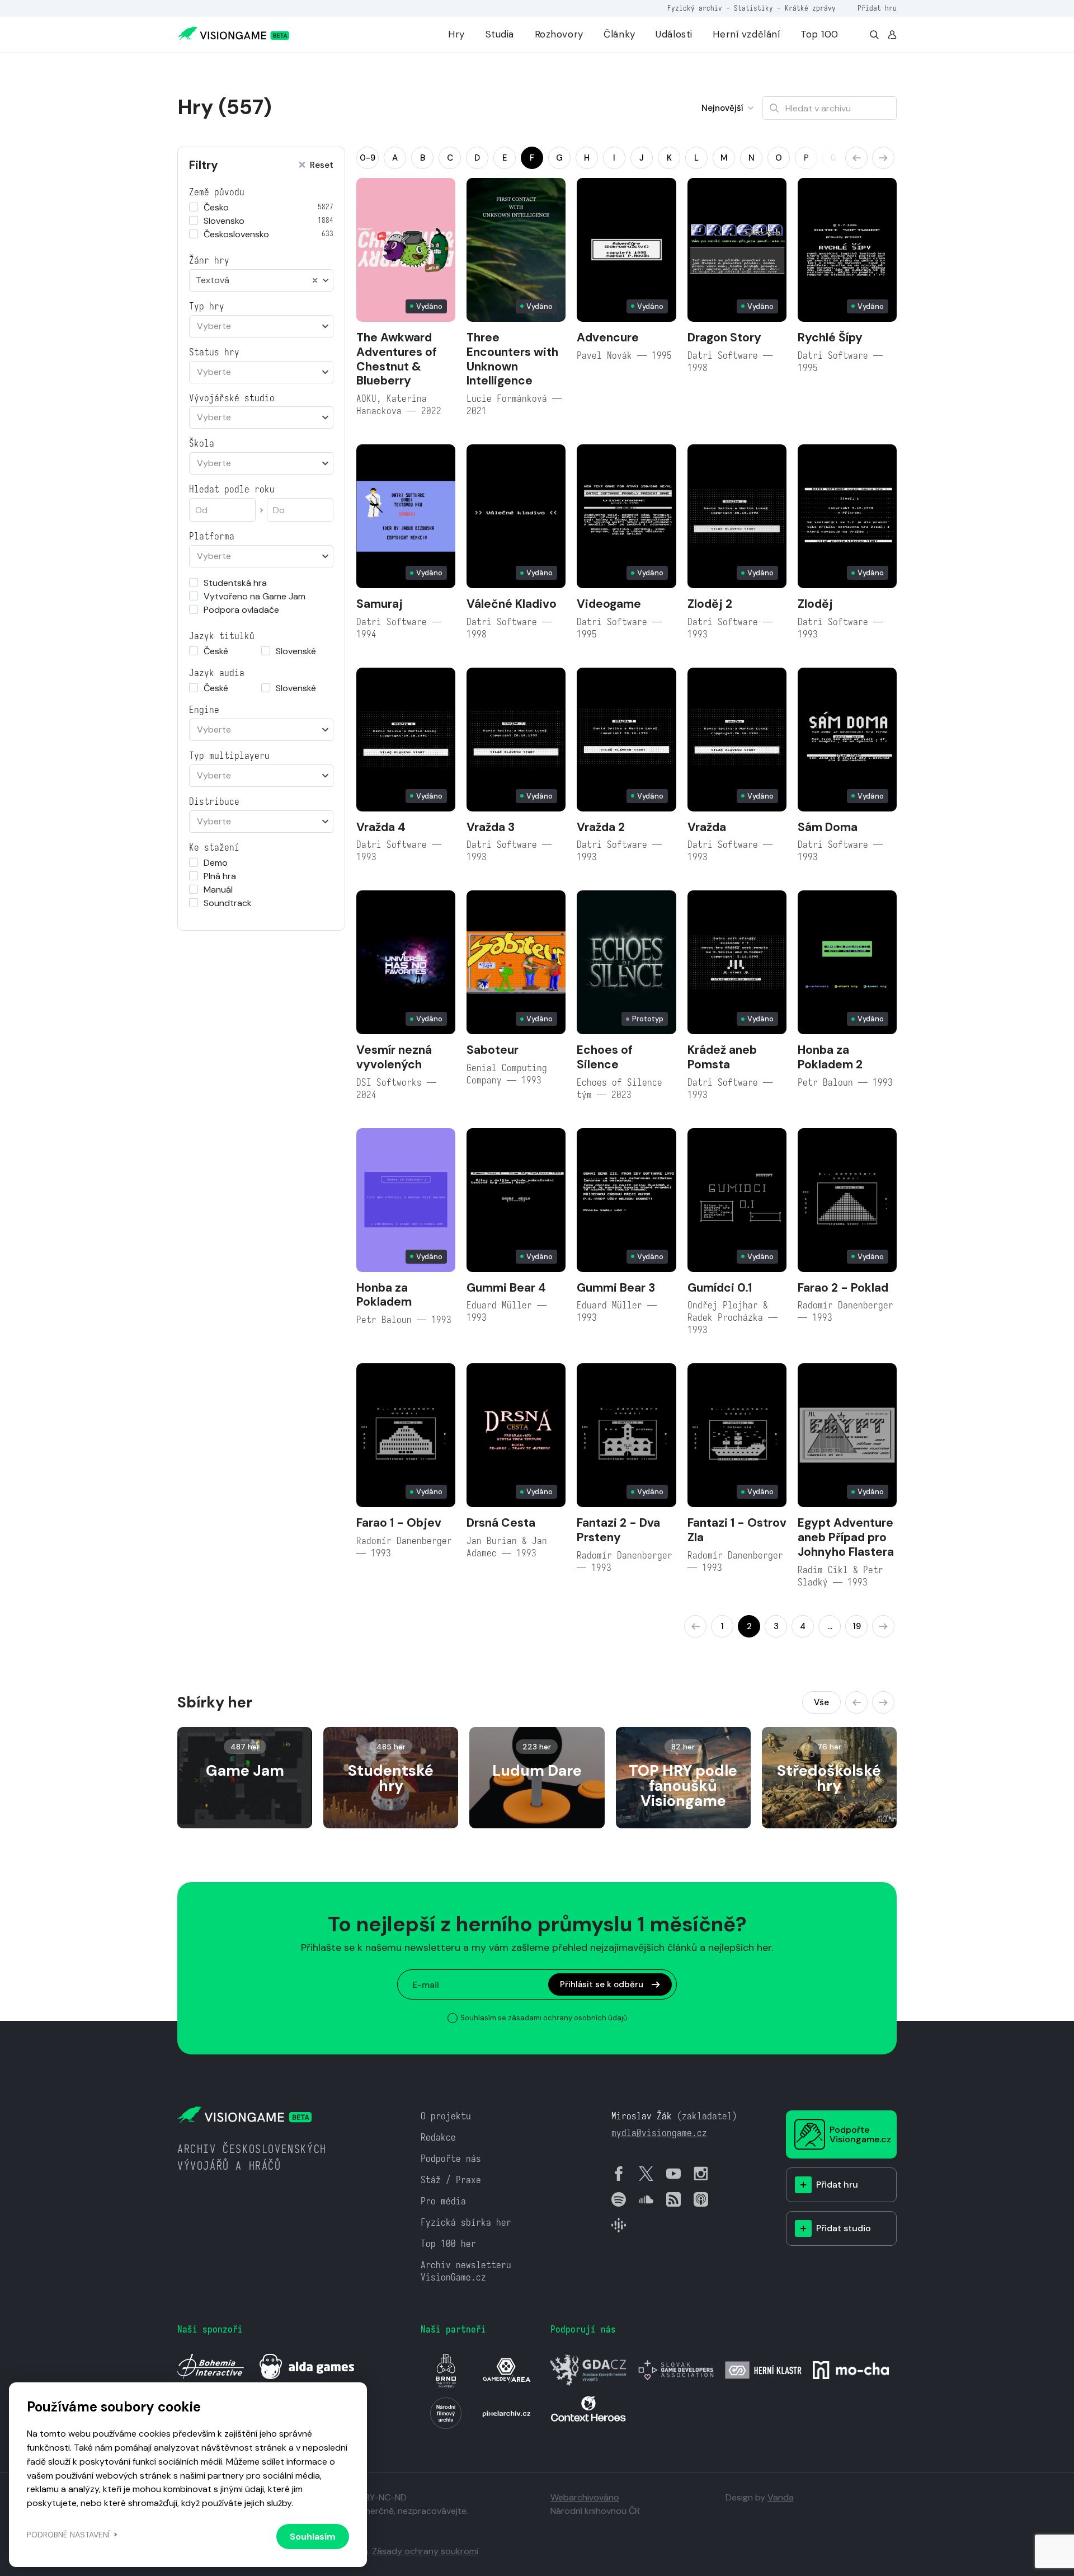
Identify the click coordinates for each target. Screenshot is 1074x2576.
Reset (322, 165)
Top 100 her (448, 2244)
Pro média (443, 2201)
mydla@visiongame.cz (659, 2133)
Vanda (781, 2497)
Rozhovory (559, 34)
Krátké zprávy (810, 8)
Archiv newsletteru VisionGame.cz (466, 2271)
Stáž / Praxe (451, 2180)
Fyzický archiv (695, 8)
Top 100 (819, 34)
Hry (456, 34)
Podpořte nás (451, 2159)
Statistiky (753, 8)
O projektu (446, 2116)
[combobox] (261, 280)
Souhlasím (313, 2537)
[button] (856, 158)
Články (619, 34)
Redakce (438, 2138)
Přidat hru (877, 8)
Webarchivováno (585, 2497)
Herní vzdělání (746, 34)
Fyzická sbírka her (466, 2223)
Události (674, 34)
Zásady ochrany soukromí (425, 2551)
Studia (500, 34)
